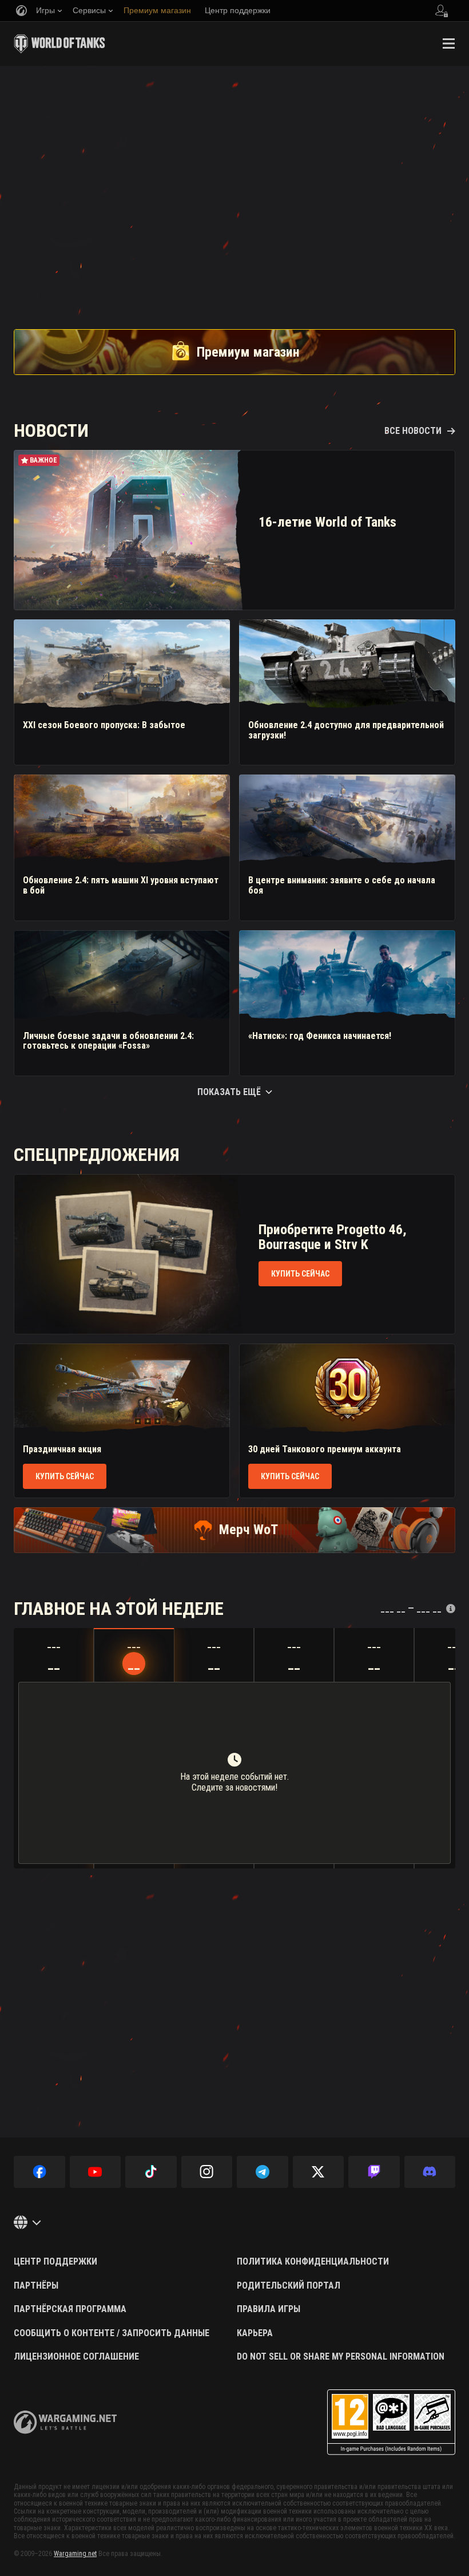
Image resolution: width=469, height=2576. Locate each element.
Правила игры (269, 2309)
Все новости (413, 431)
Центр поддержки (55, 2262)
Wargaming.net (75, 2554)
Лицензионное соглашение (76, 2357)
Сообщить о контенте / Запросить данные (112, 2333)
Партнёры (36, 2286)
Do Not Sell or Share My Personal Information (341, 2357)
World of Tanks (59, 44)
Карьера (255, 2333)
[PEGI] (391, 2422)
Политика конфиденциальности (313, 2262)
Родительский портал (289, 2286)
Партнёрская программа (70, 2309)
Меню (448, 44)
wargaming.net (65, 2422)
